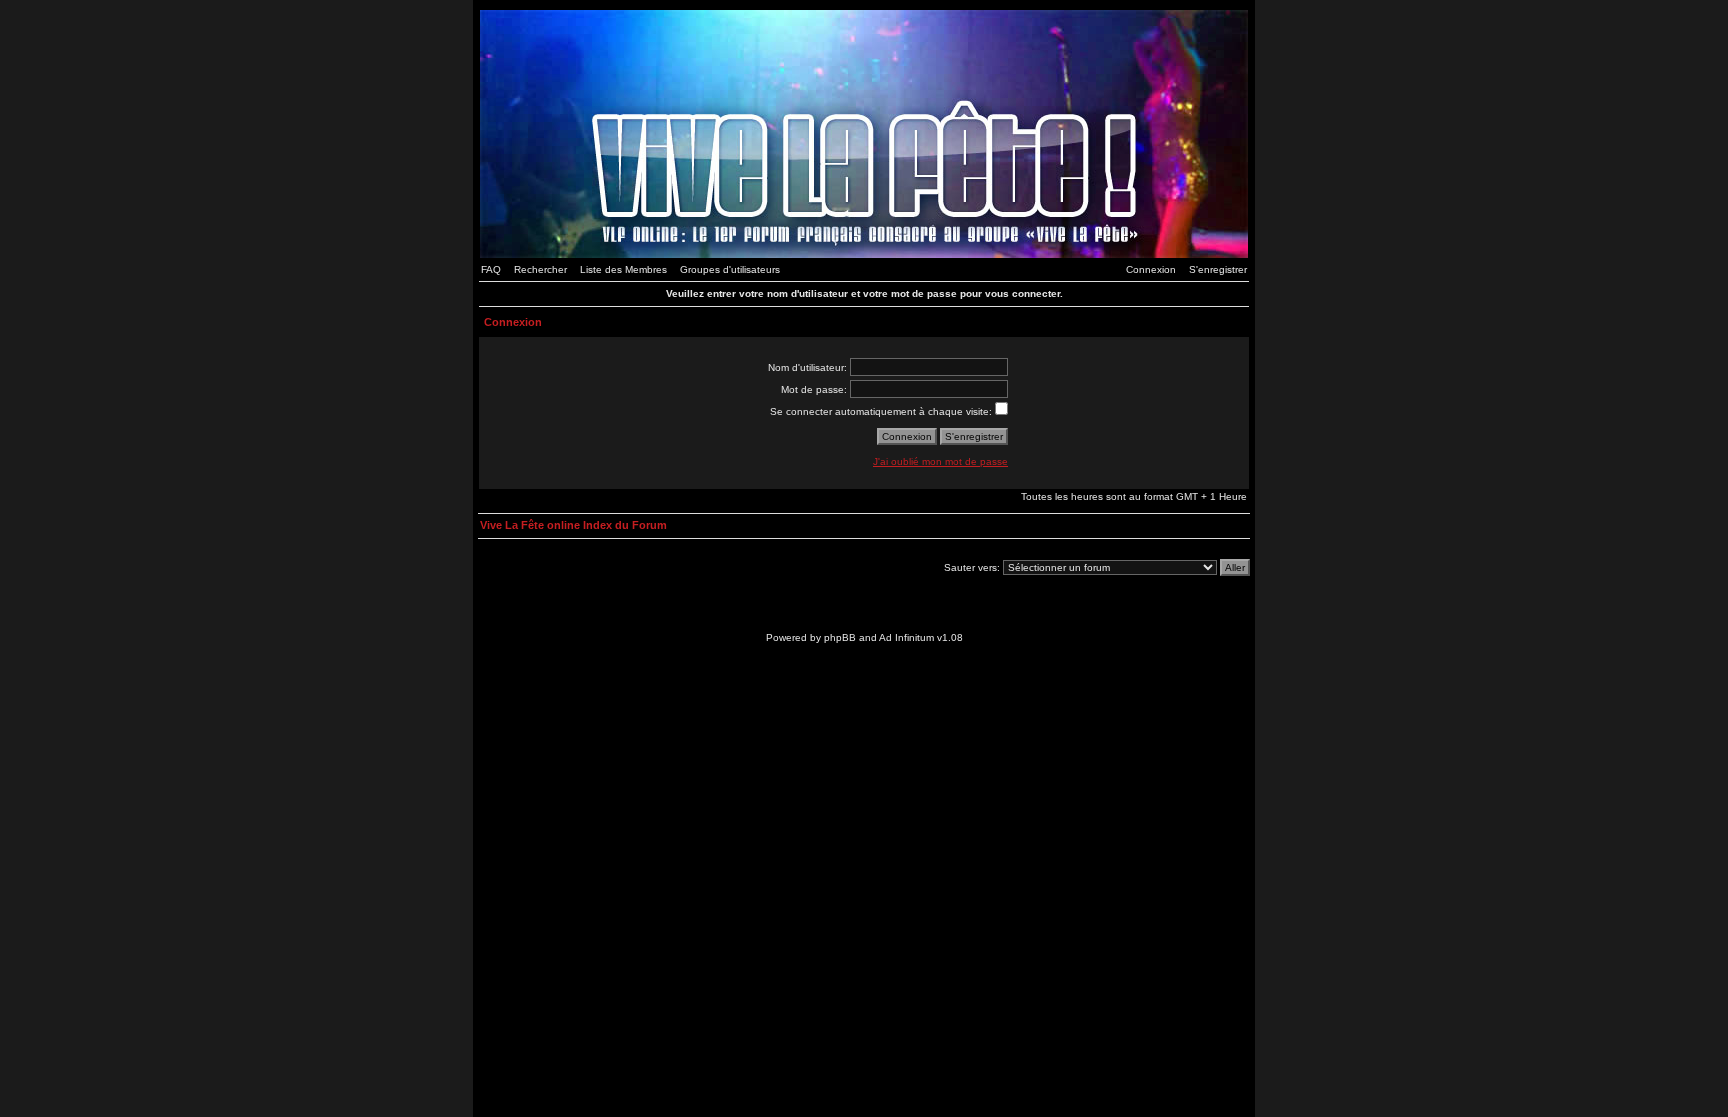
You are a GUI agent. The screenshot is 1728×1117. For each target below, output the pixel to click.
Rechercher (540, 269)
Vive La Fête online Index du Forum (573, 525)
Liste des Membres (623, 269)
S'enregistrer (1218, 269)
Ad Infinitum (906, 637)
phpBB (840, 637)
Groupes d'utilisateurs (730, 269)
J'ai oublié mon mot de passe (940, 461)
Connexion (1151, 269)
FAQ (491, 269)
